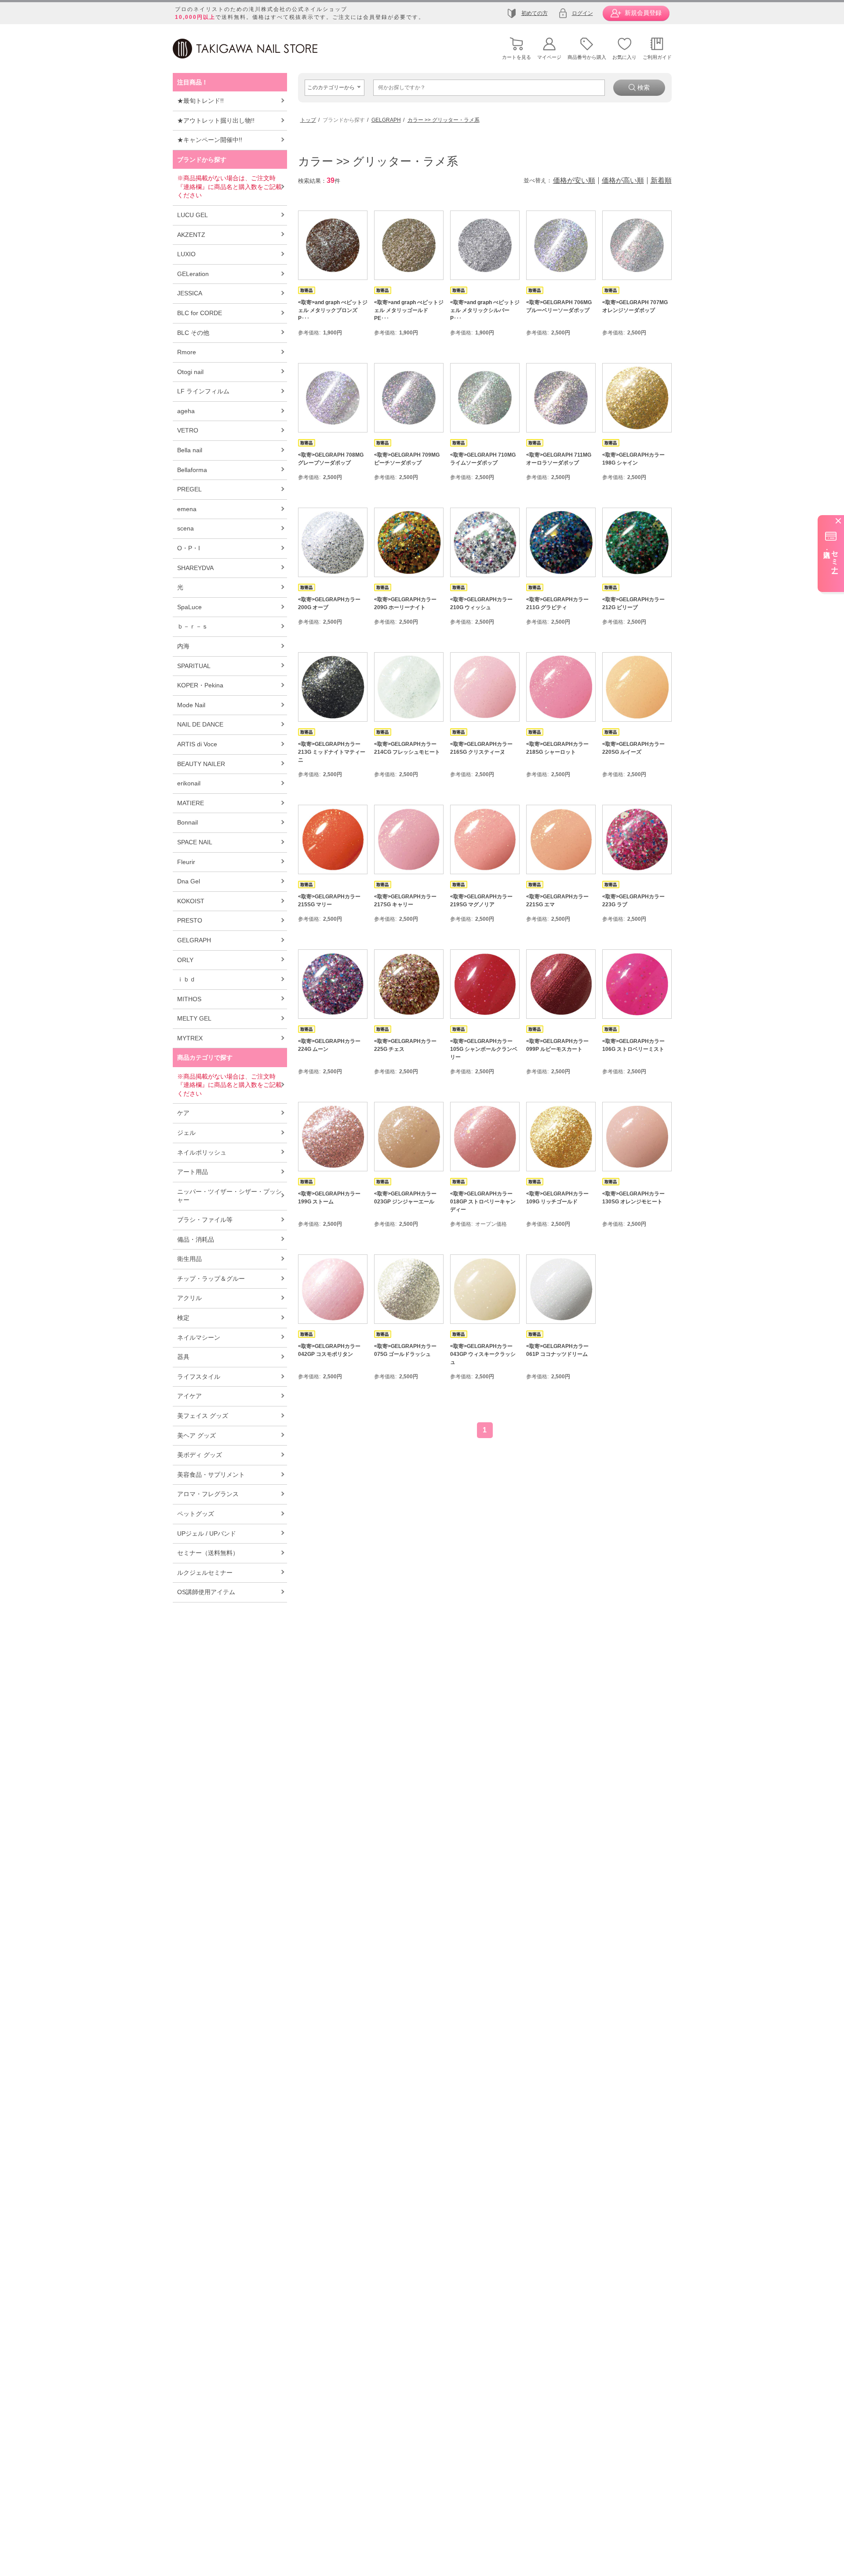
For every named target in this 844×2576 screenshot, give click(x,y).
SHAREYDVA (195, 568)
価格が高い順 (623, 181)
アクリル (189, 1298)
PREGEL (189, 489)
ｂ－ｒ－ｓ (193, 626)
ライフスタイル (199, 1377)
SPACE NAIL (195, 842)
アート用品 (193, 1172)
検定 (183, 1318)
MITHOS (189, 999)
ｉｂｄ (186, 979)
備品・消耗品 (196, 1239)
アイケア (189, 1396)
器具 (183, 1357)
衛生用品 (189, 1259)
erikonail (189, 783)
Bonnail (187, 822)
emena (187, 509)
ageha (186, 411)
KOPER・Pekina (200, 685)
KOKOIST (191, 901)
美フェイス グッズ (203, 1416)
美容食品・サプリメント (211, 1475)
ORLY (185, 960)
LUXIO (186, 254)
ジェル (186, 1133)
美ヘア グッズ (196, 1435)
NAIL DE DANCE (200, 724)
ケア (183, 1113)
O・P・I (189, 548)
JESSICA (190, 293)
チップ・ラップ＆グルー (211, 1279)
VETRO (188, 430)
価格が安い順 (574, 181)
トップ (308, 120)
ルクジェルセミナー (205, 1573)
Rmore (187, 352)
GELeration (193, 274)
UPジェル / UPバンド (207, 1533)
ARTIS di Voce (197, 744)
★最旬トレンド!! (200, 101)
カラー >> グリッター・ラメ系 (444, 120)
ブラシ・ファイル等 (205, 1220)
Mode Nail (191, 705)
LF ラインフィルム (203, 391)
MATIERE (191, 803)
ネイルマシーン (199, 1337)
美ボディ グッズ (200, 1455)
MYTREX (190, 1038)
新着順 (661, 181)
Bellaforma (192, 470)
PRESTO (190, 920)
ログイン (582, 13)
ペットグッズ (196, 1514)
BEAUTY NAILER (201, 764)
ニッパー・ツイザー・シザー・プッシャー (229, 1196)
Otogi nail (190, 372)
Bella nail (190, 450)
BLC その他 (193, 333)
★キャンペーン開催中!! (210, 140)
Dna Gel (189, 881)
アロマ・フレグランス (208, 1494)
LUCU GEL (193, 215)
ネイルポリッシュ (202, 1152)
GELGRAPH (194, 940)
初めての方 (535, 13)
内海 (183, 646)
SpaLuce (189, 607)
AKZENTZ (191, 235)
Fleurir (186, 862)
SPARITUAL (194, 666)
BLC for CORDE (200, 313)
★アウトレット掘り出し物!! (216, 120)
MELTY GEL (194, 1018)
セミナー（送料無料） (208, 1553)
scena (186, 528)
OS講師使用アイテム (206, 1592)
